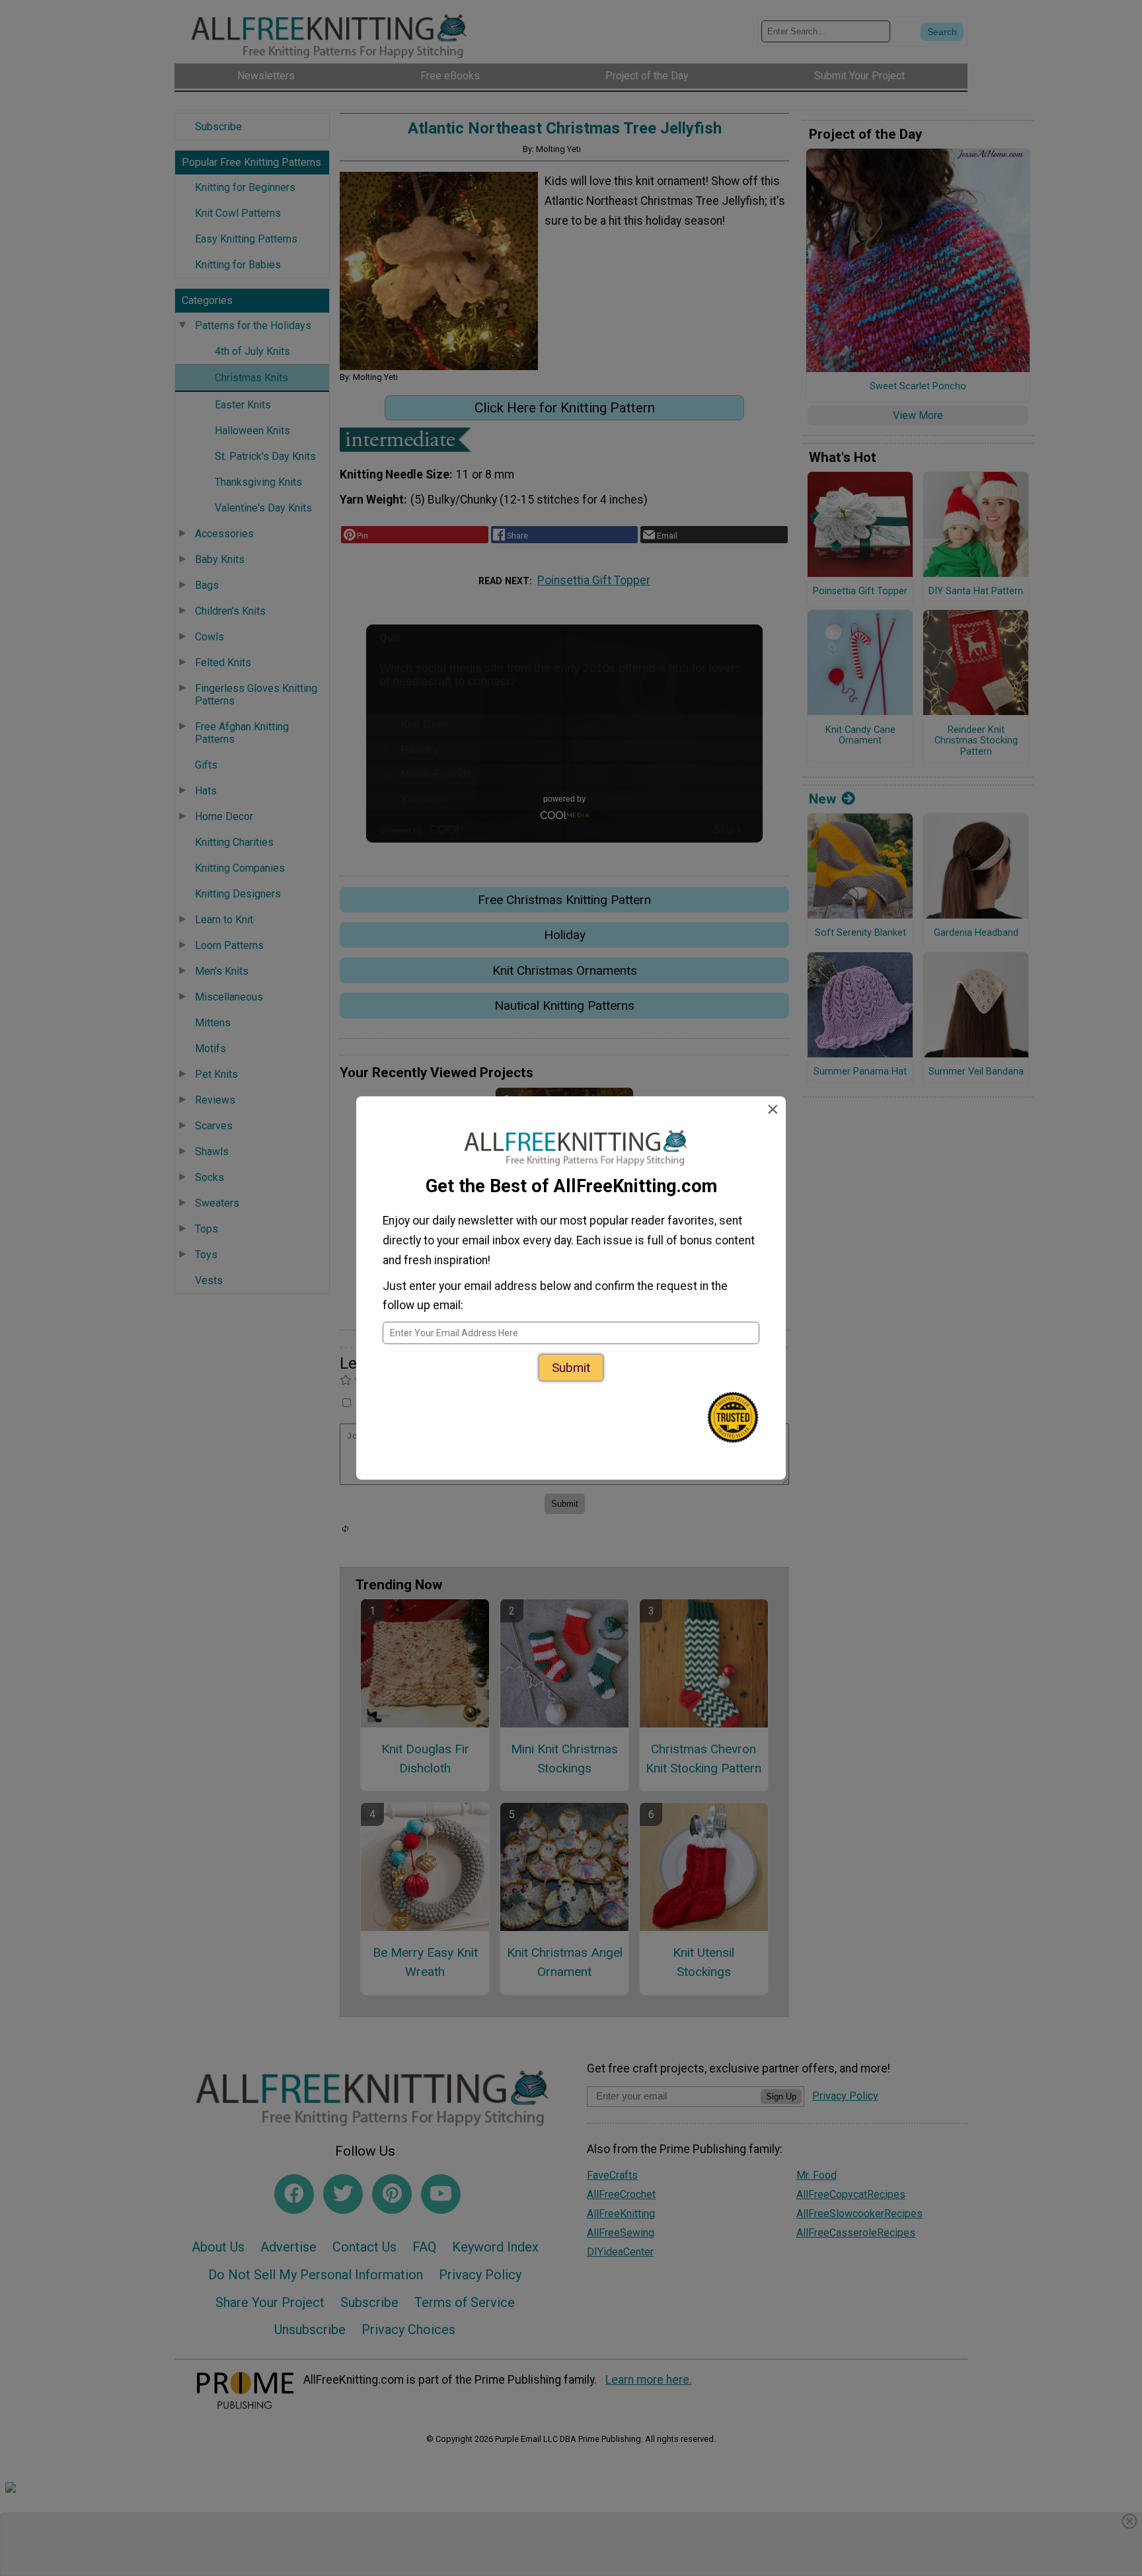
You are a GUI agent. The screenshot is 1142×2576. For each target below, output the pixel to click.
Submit (571, 1368)
